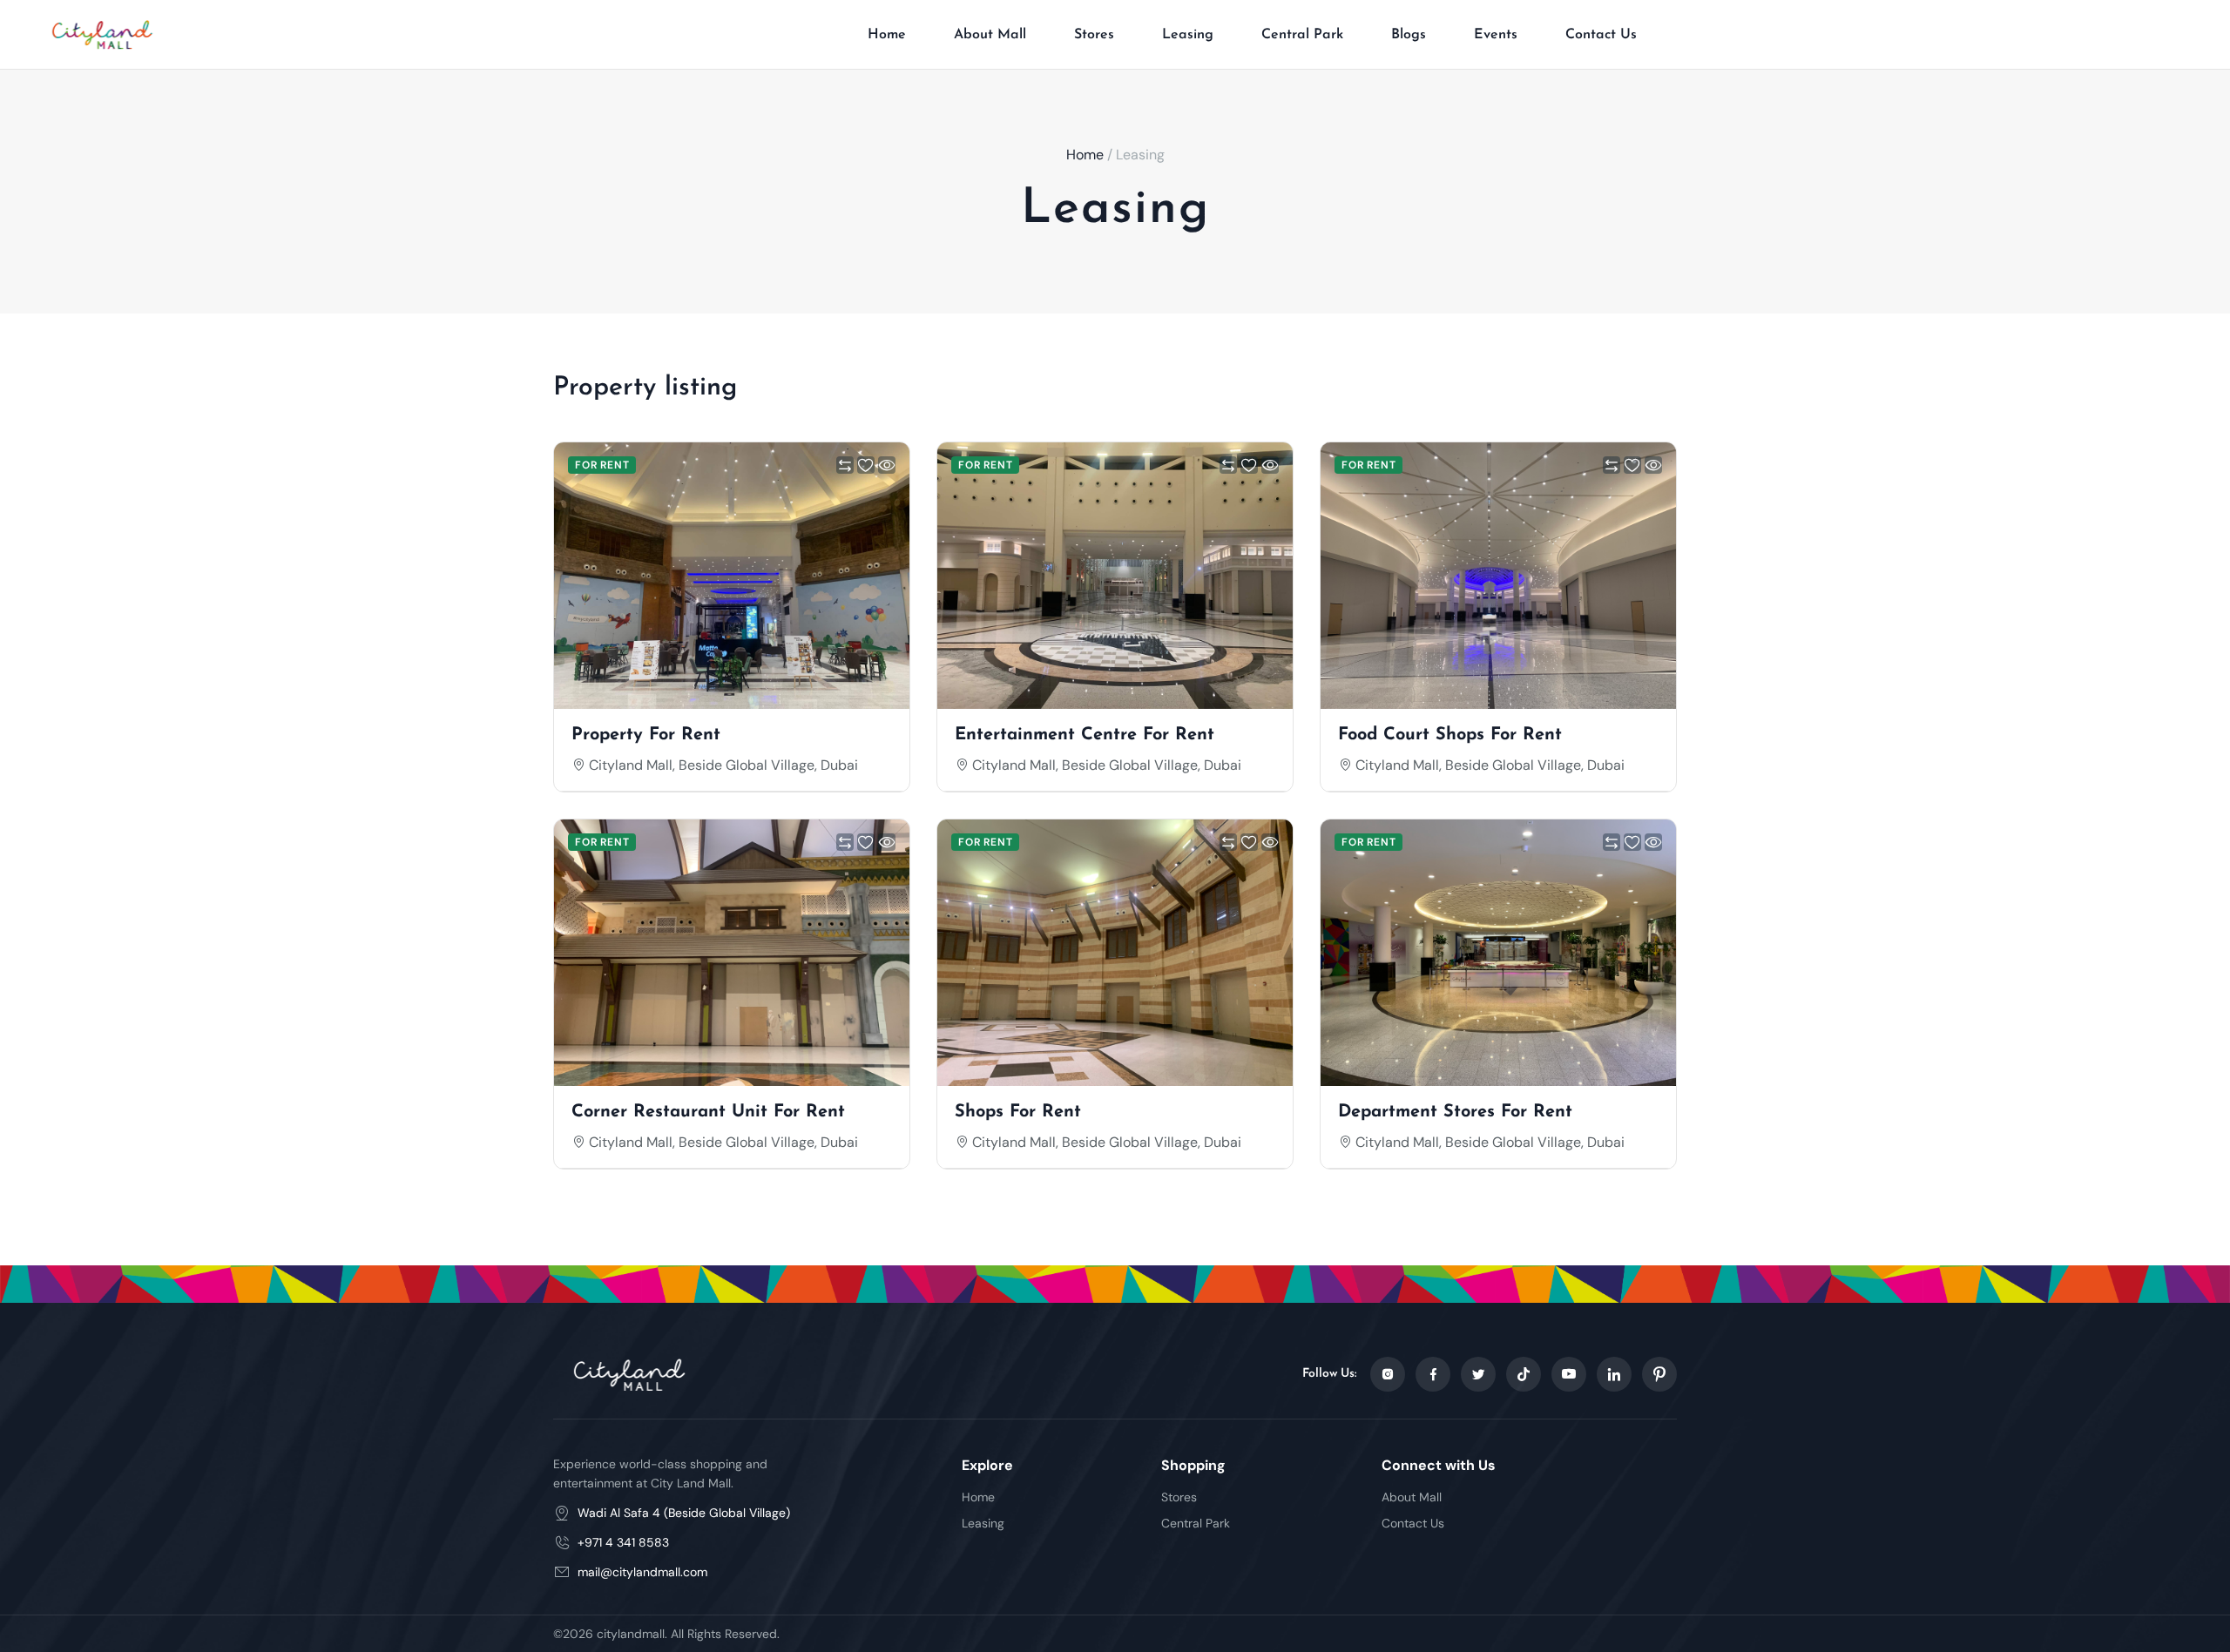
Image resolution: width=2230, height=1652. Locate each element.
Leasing (1188, 35)
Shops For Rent (1018, 1112)
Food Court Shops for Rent (1450, 735)
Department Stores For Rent (1455, 1112)
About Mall (990, 35)
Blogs (1409, 35)
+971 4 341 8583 (623, 1542)
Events (1496, 35)
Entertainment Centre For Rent (1085, 735)
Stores (1094, 35)
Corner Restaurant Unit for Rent (708, 1112)
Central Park (1302, 35)
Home (887, 35)
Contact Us (1601, 35)
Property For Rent (646, 735)
